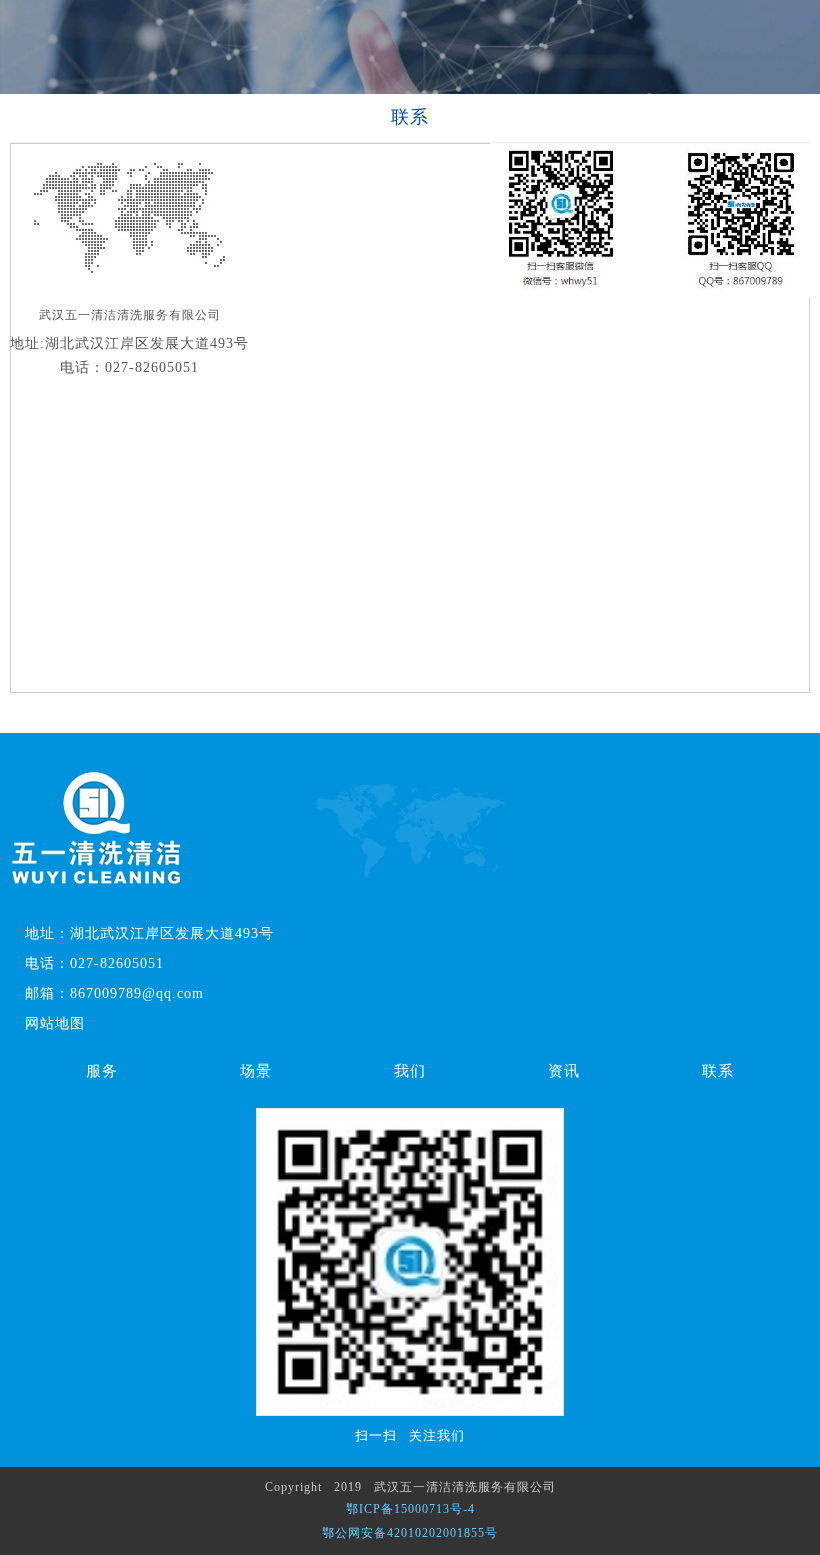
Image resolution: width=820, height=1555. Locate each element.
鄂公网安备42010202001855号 (410, 1533)
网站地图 (55, 1023)
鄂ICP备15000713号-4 (410, 1509)
